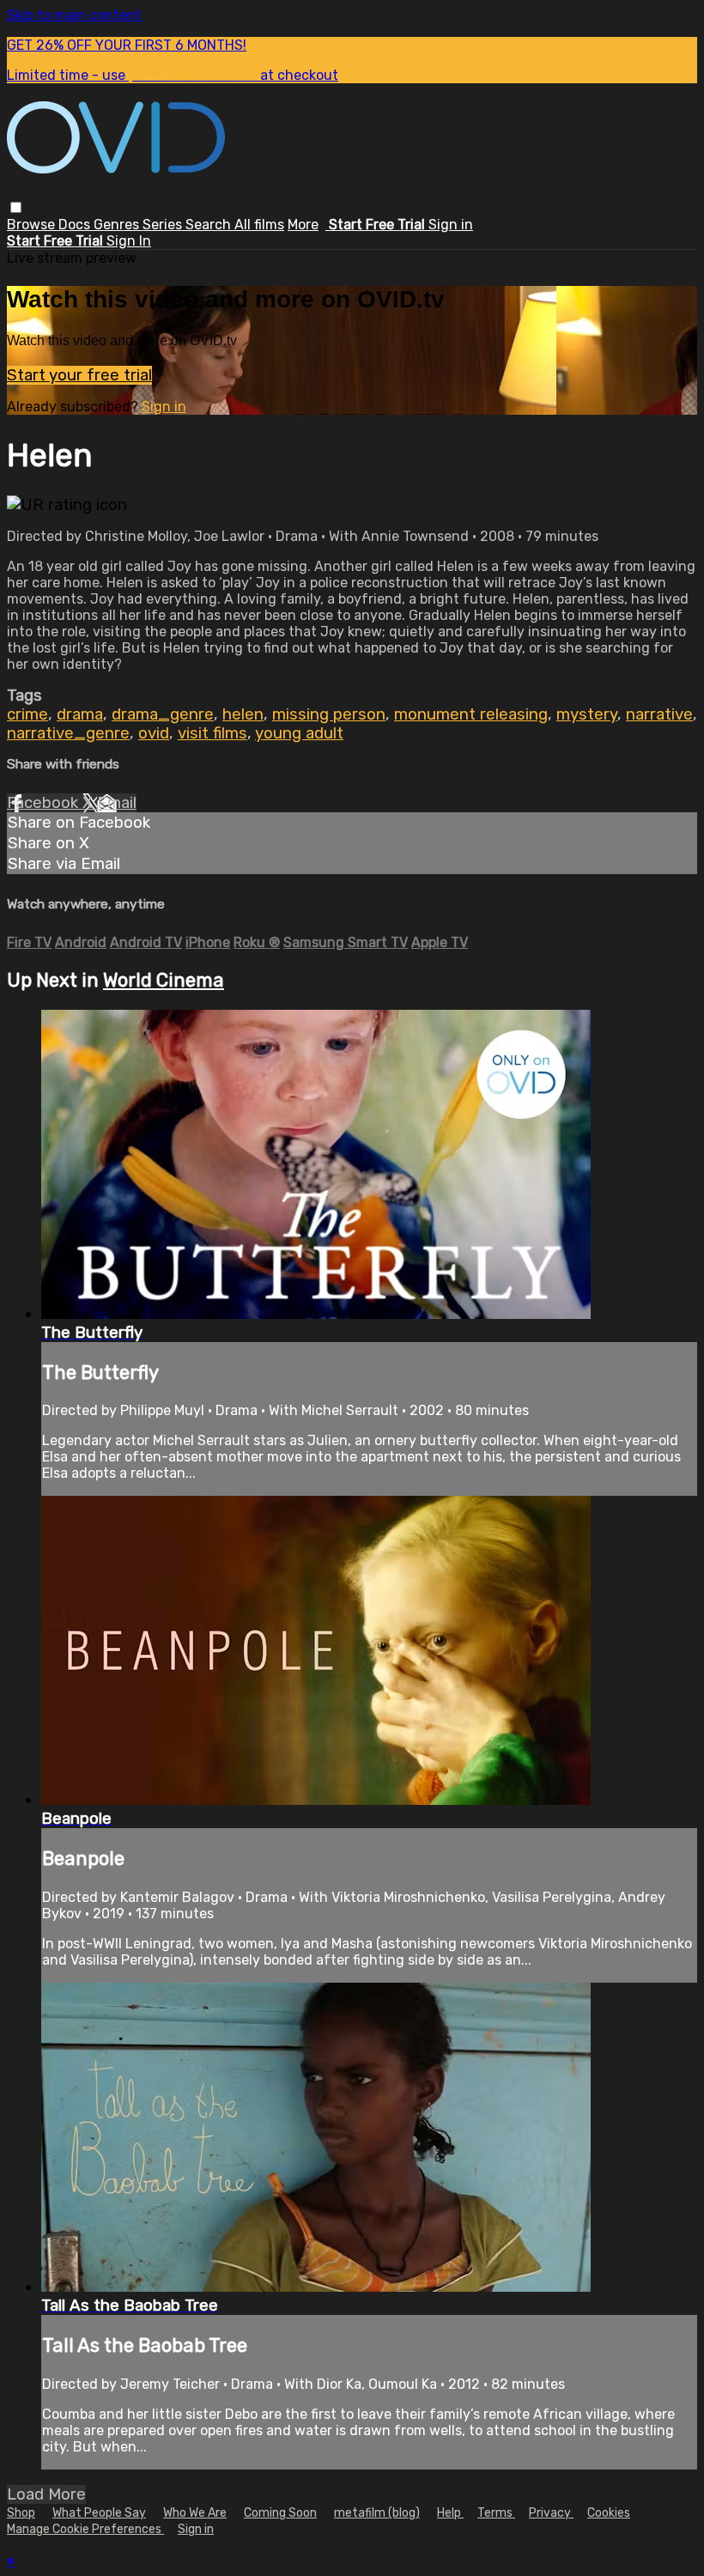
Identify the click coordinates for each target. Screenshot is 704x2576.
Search (210, 225)
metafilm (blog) (377, 2513)
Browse (33, 225)
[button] (16, 207)
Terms (496, 2513)
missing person (329, 714)
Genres (118, 225)
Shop (21, 2513)
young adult (299, 733)
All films (259, 225)
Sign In (129, 241)
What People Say (99, 2513)
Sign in (451, 225)
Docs (76, 225)
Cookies (609, 2513)
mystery (587, 714)
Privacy (551, 2513)
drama (80, 714)
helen (243, 714)
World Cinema (164, 980)
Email (117, 803)
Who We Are (195, 2513)
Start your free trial (79, 375)
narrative (659, 714)
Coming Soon (280, 2513)
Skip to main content (74, 15)
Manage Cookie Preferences (85, 2529)
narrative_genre (68, 733)
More (303, 225)
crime (27, 714)
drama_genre (163, 714)
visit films (212, 733)
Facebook (45, 803)
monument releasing (471, 714)
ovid (154, 733)
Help (450, 2513)
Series (164, 225)
